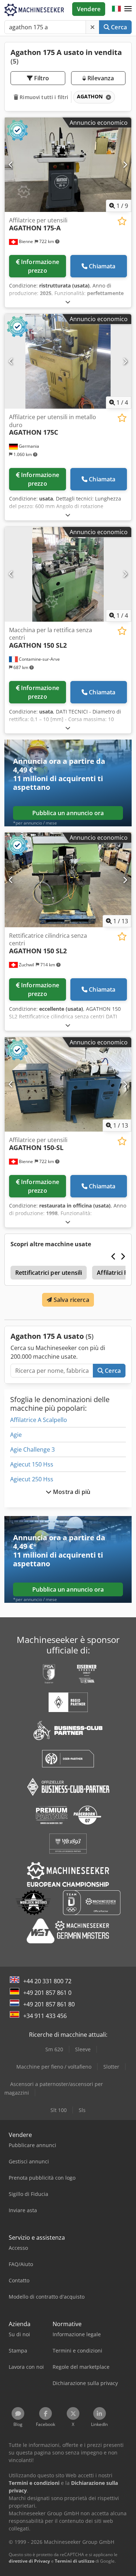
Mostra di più (71, 1492)
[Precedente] (11, 165)
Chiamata (102, 266)
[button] (128, 9)
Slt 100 (59, 2110)
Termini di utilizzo (75, 2561)
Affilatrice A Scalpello (39, 1420)
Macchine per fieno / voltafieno (54, 2067)
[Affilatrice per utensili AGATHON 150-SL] (68, 1085)
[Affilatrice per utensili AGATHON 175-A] (68, 165)
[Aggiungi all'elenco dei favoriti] (122, 221)
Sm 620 (54, 2049)
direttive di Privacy (29, 2561)
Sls (82, 2110)
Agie (16, 1435)
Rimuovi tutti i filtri (43, 97)
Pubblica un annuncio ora (68, 813)
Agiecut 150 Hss (32, 1464)
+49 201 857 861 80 (49, 2004)
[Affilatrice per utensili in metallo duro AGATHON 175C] (68, 361)
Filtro (41, 78)
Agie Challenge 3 (32, 1449)
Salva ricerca (70, 1300)
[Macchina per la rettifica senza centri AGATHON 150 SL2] (68, 574)
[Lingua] (116, 9)
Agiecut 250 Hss (32, 1479)
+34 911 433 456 (45, 2016)
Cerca (118, 27)
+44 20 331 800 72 (47, 1981)
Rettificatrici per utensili (49, 1273)
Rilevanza (100, 78)
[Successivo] (125, 165)
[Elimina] (92, 27)
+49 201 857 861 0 (47, 1993)
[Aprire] (68, 302)
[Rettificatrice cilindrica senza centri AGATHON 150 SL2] (68, 880)
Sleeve (83, 2049)
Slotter (111, 2067)
